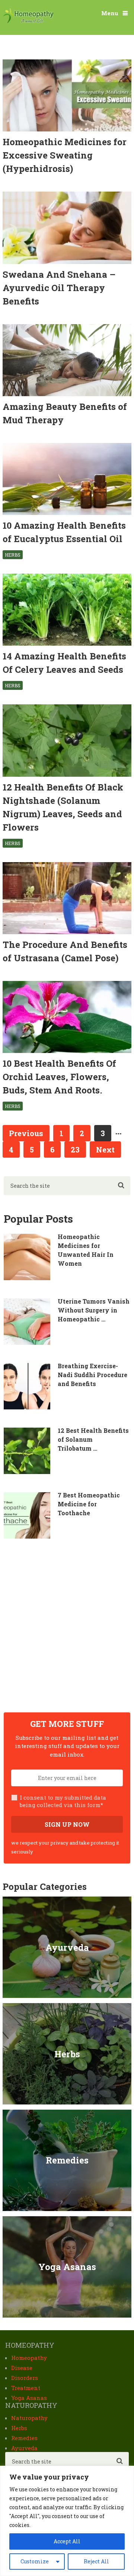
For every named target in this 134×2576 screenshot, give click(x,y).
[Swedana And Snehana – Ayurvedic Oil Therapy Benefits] (67, 228)
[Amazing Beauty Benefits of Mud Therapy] (67, 360)
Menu (110, 13)
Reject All (96, 2561)
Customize (35, 2561)
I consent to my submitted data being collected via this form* (63, 1801)
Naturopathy (29, 2418)
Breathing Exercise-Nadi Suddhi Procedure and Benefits (92, 1375)
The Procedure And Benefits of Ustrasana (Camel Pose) (65, 951)
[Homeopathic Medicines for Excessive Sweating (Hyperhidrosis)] (67, 95)
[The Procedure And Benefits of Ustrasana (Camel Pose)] (67, 898)
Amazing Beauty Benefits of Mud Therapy (65, 413)
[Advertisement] (67, 1626)
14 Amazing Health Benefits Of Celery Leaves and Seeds (64, 663)
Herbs (13, 555)
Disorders (25, 2378)
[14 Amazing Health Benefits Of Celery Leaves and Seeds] (67, 610)
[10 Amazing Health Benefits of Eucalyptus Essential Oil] (67, 479)
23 (75, 1150)
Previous (26, 1133)
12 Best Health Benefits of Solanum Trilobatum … (93, 1439)
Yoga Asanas (29, 2398)
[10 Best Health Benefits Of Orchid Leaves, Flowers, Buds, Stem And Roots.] (67, 1017)
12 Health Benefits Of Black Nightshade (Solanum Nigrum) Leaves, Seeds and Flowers (63, 807)
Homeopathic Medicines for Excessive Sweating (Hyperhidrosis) (65, 155)
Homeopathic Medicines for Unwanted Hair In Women (86, 1250)
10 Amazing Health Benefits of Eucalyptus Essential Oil (64, 532)
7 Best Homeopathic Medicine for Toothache (89, 1504)
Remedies (24, 2438)
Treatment (26, 2388)
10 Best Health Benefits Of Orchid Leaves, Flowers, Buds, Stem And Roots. (59, 1077)
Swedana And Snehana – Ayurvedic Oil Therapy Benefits (59, 288)
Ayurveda (24, 2448)
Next (105, 1150)
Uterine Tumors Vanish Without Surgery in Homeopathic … (94, 1310)
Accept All (67, 2541)
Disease (22, 2368)
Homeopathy (29, 2358)
